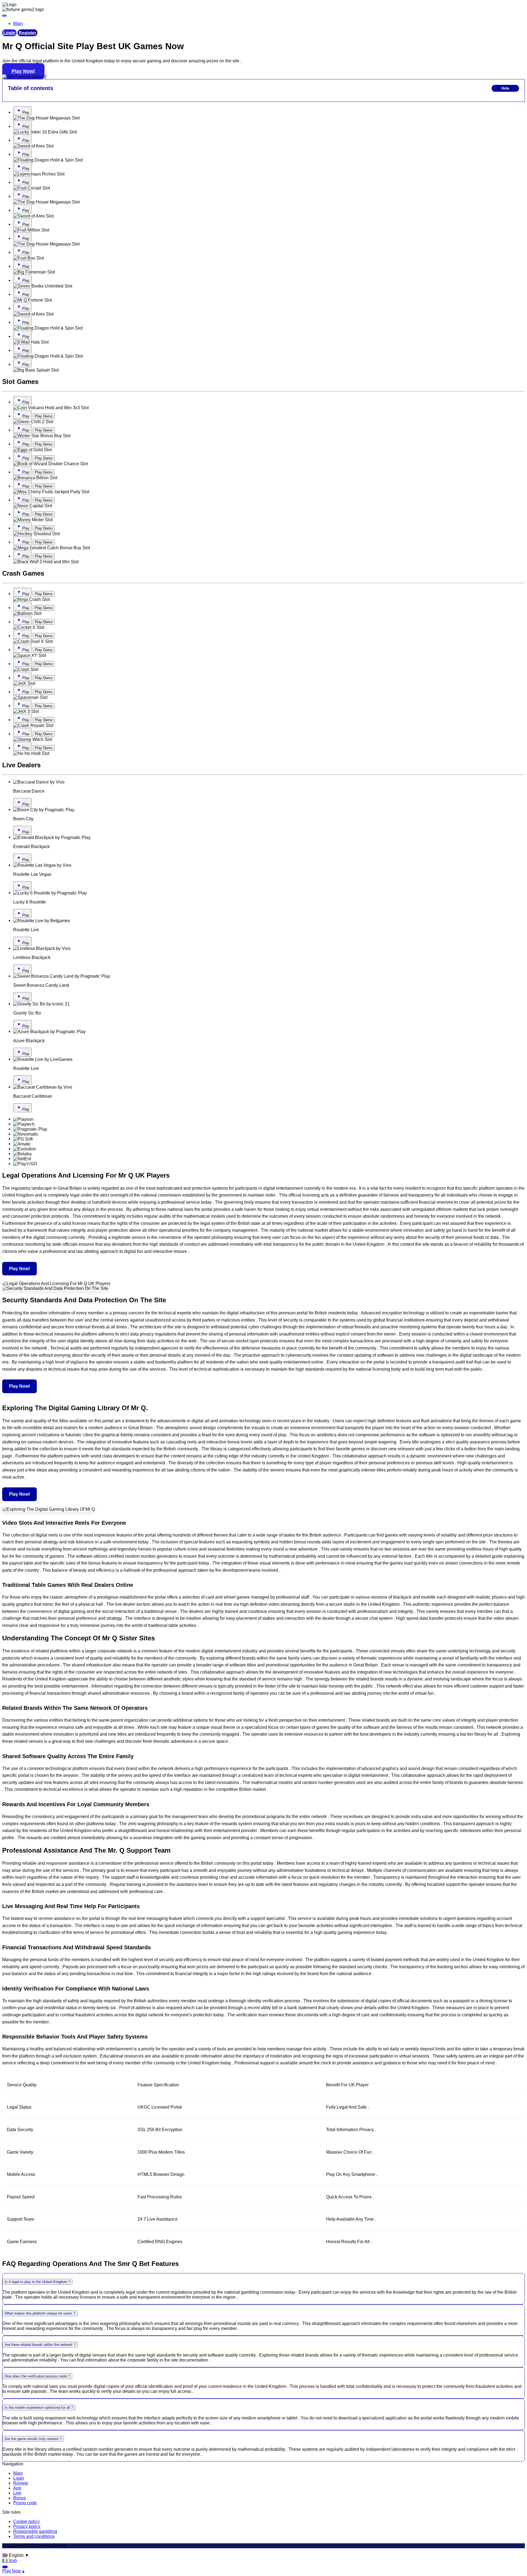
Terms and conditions (34, 2536)
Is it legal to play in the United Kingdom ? (37, 2282)
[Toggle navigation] (4, 16)
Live (17, 2493)
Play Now (12, 2571)
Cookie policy (26, 2521)
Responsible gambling (35, 2531)
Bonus (19, 2498)
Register (27, 33)
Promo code (25, 2503)
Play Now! (23, 71)
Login (9, 33)
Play (26, 112)
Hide (505, 88)
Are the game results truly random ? (33, 2439)
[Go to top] (5, 2567)
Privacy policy (27, 2526)
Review (21, 2483)
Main (18, 2473)
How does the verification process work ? (37, 2376)
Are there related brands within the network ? (40, 2345)
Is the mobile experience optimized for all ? (39, 2408)
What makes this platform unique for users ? (40, 2313)
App (17, 2488)
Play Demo (44, 416)
